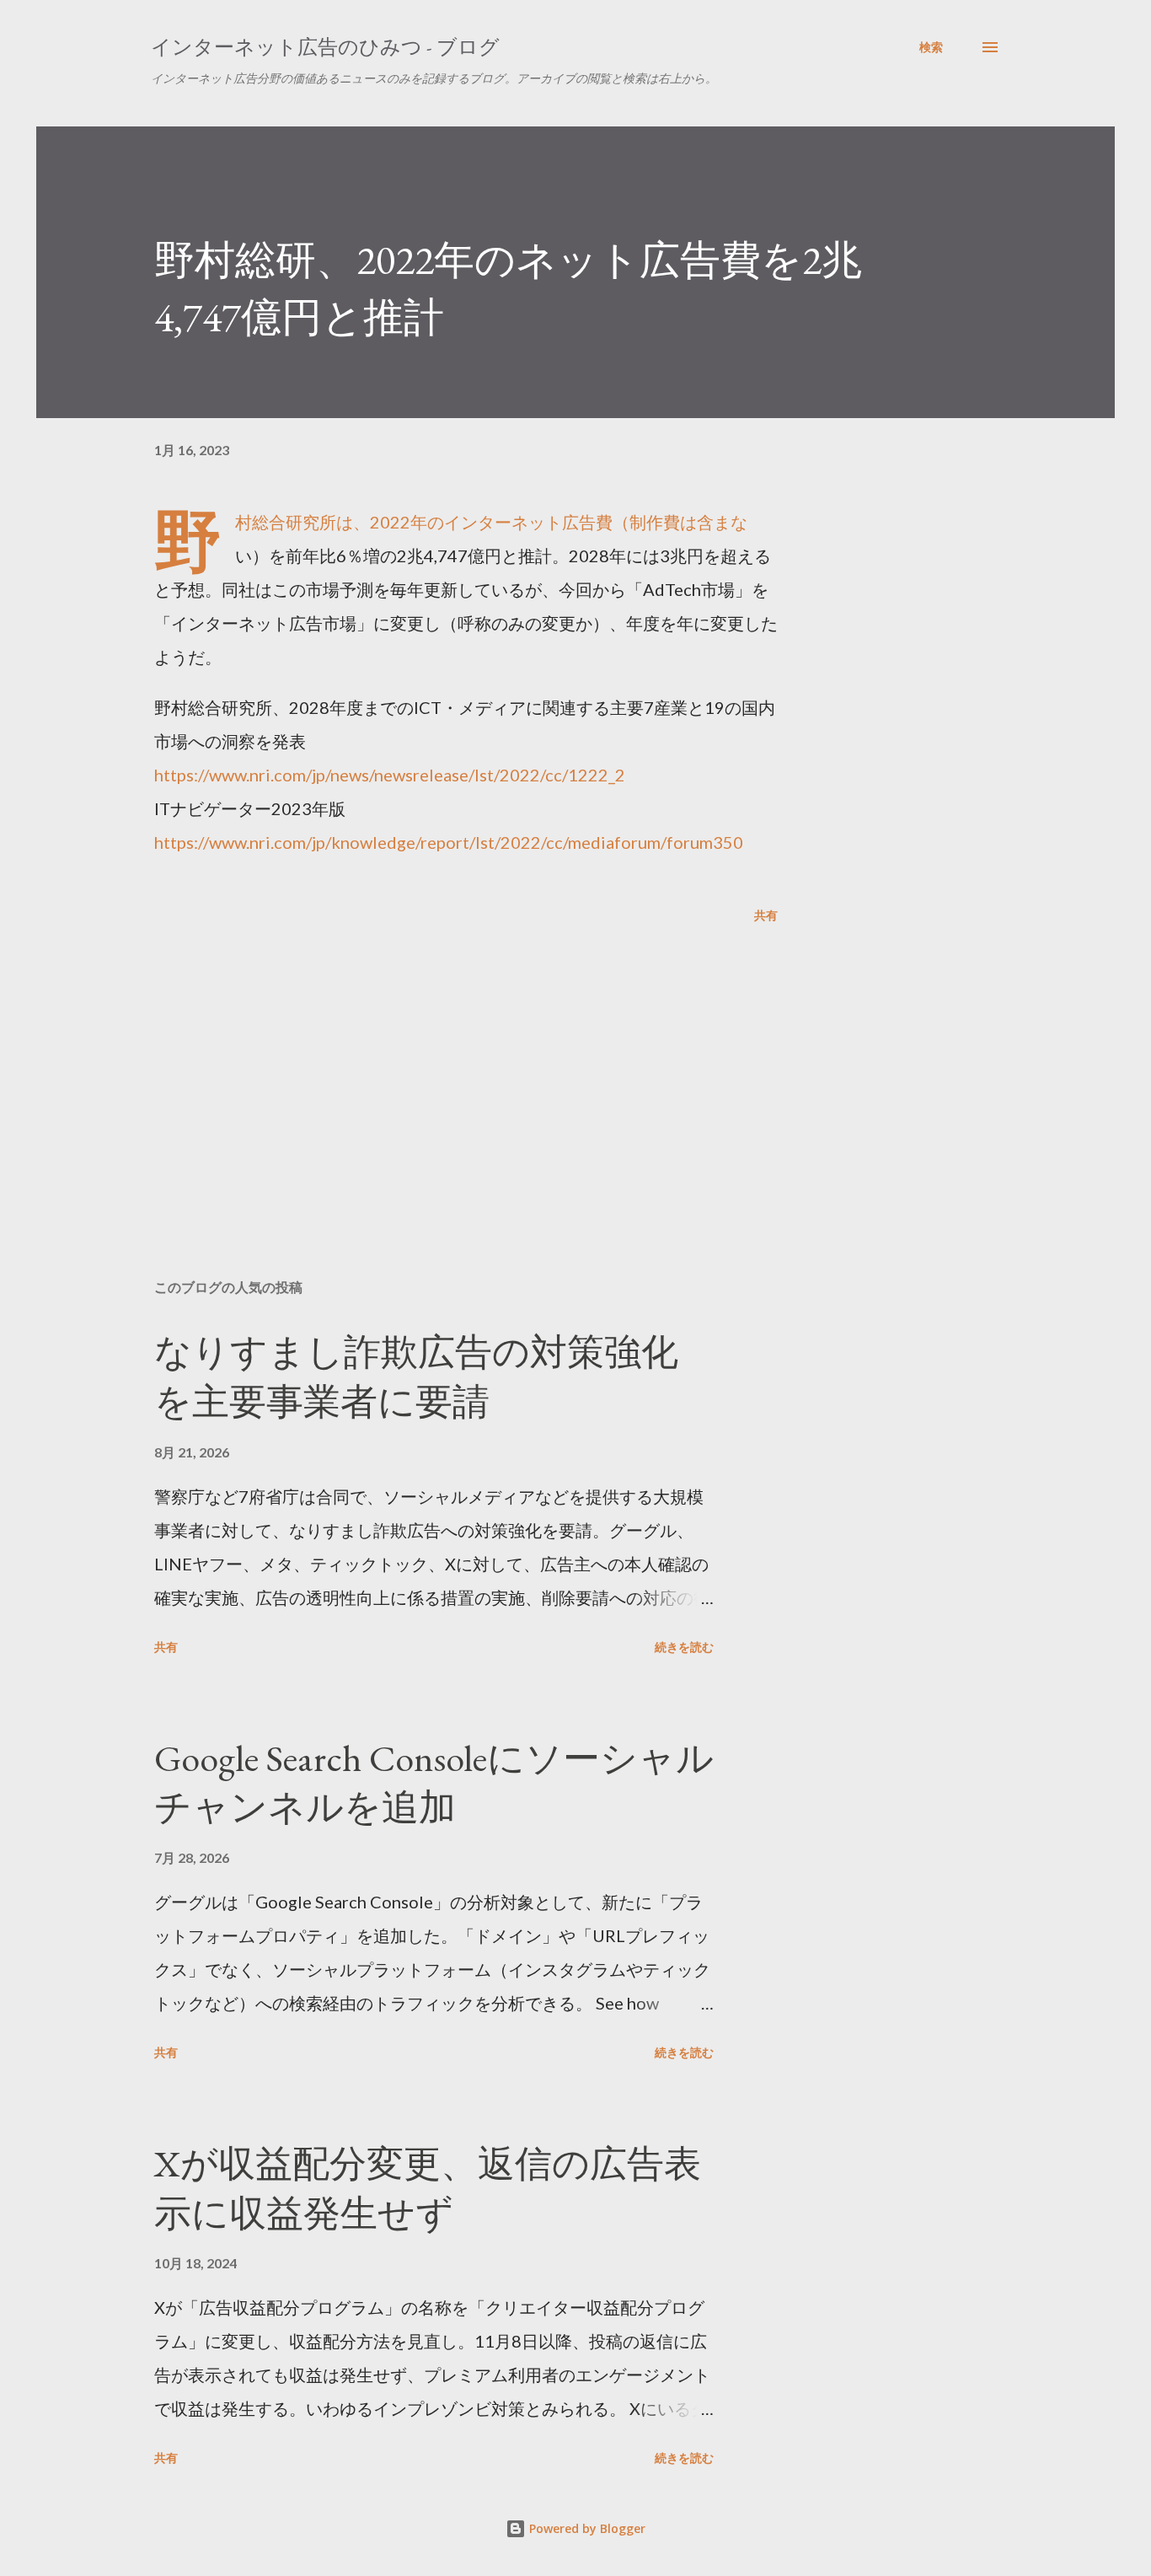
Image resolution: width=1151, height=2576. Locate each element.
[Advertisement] (439, 1069)
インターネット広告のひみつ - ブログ (325, 47)
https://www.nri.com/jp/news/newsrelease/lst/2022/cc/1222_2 (390, 775)
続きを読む (684, 1647)
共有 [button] (766, 915)
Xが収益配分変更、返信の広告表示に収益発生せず (428, 2188)
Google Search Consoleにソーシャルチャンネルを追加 (434, 1783)
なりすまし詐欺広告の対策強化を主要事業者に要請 (416, 1377)
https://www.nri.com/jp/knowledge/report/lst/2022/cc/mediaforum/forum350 (449, 842)
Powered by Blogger (586, 2528)
